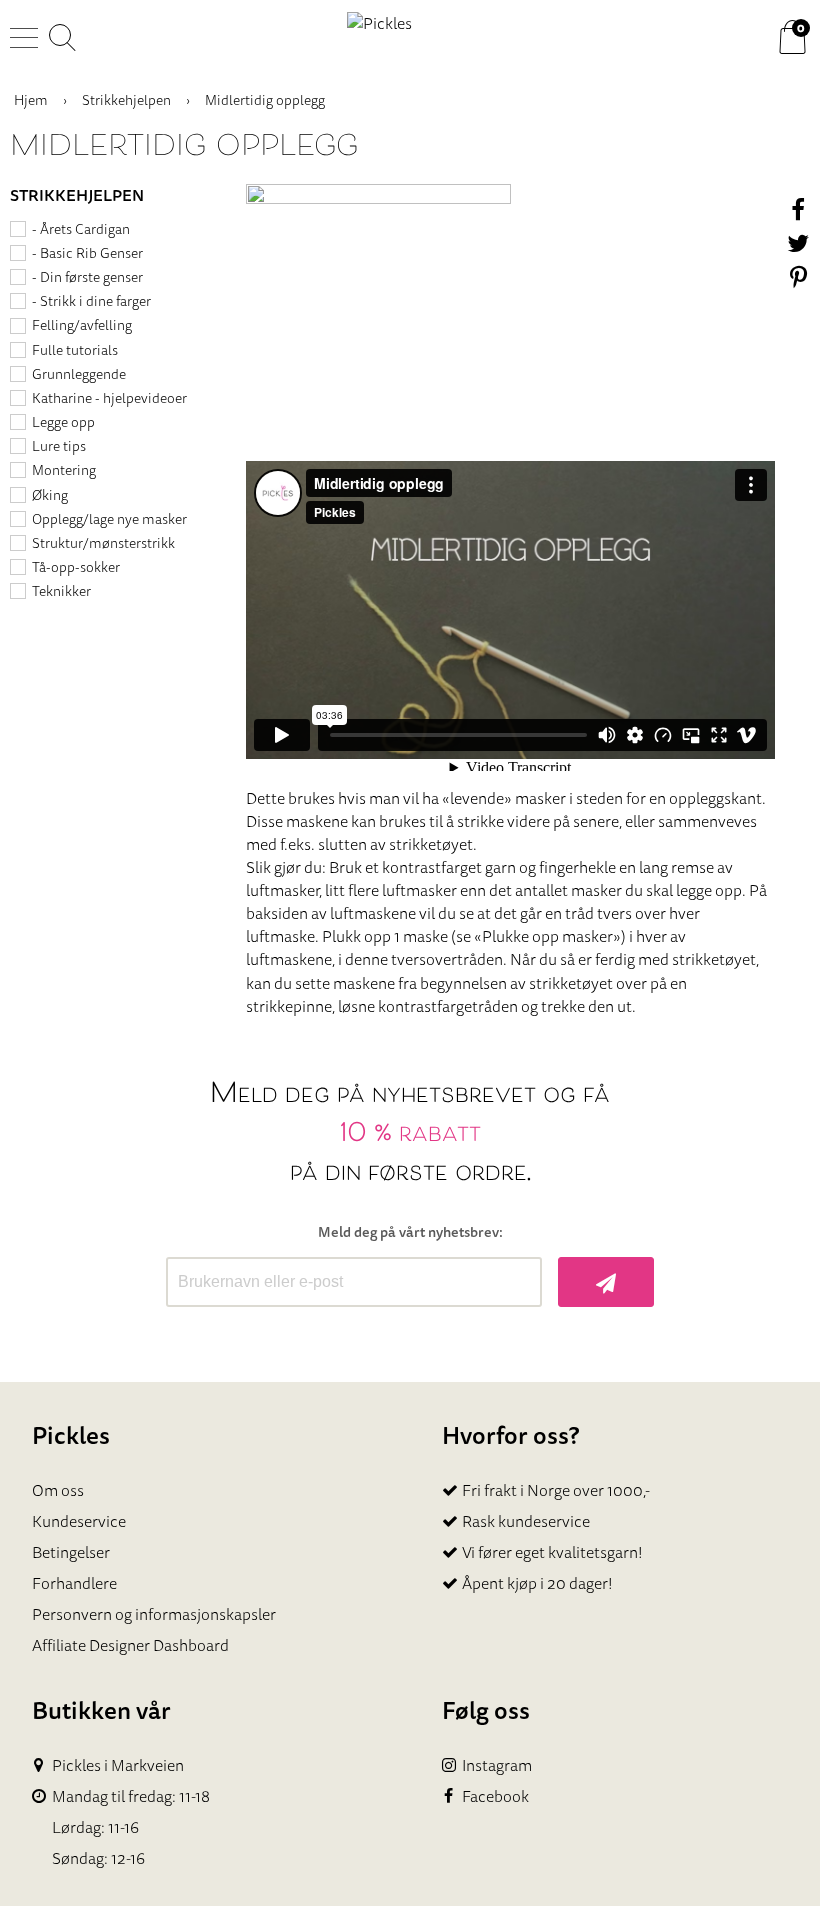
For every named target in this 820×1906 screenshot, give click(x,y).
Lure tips (59, 446)
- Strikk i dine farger (91, 301)
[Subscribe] (606, 1282)
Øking (50, 495)
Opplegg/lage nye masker (109, 519)
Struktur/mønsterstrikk (103, 543)
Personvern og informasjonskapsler (154, 1614)
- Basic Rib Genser (87, 253)
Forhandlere (74, 1583)
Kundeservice (79, 1521)
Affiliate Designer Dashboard (130, 1645)
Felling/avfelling (82, 325)
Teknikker (61, 591)
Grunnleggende (79, 374)
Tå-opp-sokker (76, 567)
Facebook (495, 1796)
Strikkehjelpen (126, 100)
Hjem (31, 100)
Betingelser (71, 1552)
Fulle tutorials (75, 350)
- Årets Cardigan (81, 229)
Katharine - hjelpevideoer (109, 398)
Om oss (58, 1490)
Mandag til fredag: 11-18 (131, 1796)
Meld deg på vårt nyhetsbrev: (410, 1232)
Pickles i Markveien (118, 1765)
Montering (64, 470)
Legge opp (63, 422)
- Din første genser (87, 277)
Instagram (497, 1765)
